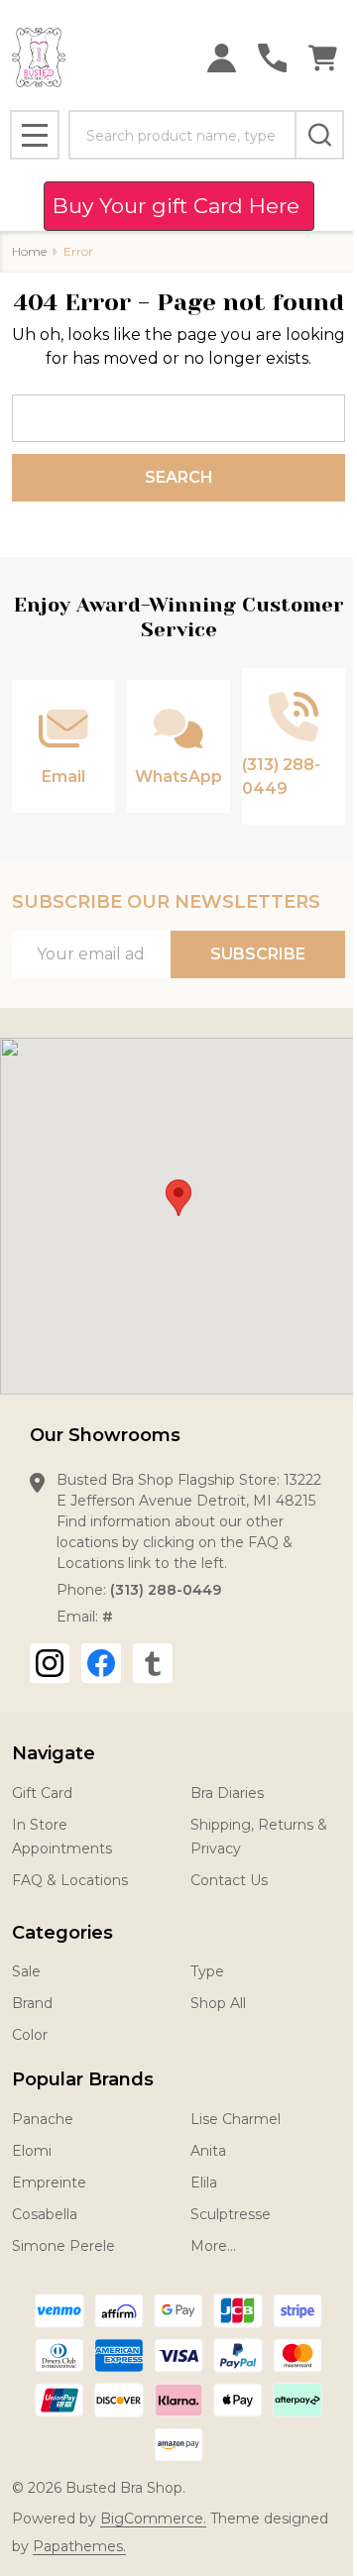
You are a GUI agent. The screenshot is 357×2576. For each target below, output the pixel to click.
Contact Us (229, 1880)
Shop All (218, 2003)
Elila (204, 2183)
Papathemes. (79, 2546)
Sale (26, 1971)
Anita (208, 2151)
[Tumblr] (153, 1663)
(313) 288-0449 (166, 1590)
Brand (32, 2003)
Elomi (32, 2151)
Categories (62, 1933)
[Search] (319, 135)
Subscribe (258, 954)
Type (207, 1971)
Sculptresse (231, 2214)
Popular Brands (83, 2079)
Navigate (54, 1753)
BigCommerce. (153, 2519)
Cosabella (45, 2214)
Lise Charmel (236, 2119)
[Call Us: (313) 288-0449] (272, 58)
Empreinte (49, 2183)
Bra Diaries (227, 1793)
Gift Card (42, 1793)
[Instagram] (50, 1663)
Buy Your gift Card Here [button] (179, 206)
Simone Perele (63, 2246)
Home (29, 251)
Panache (43, 2119)
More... (213, 2246)
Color (30, 2035)
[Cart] (323, 58)
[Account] (222, 58)
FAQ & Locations (70, 1880)
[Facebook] (101, 1663)
